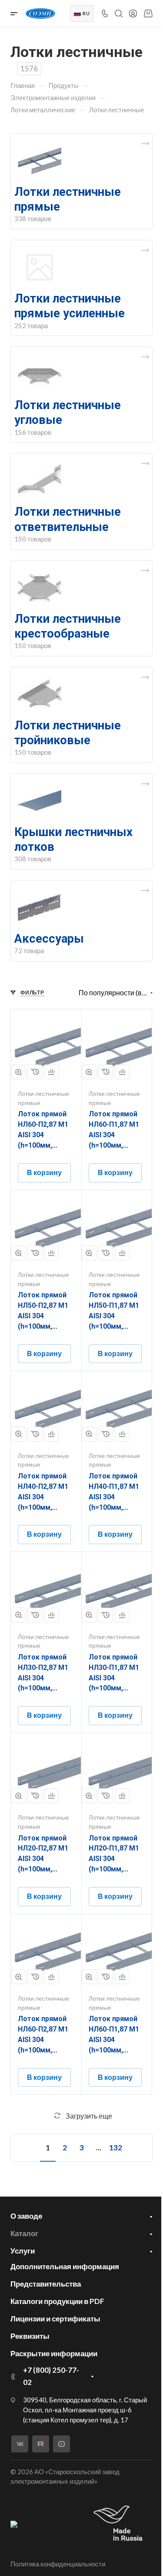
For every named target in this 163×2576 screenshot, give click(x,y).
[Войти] (133, 14)
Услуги (23, 2251)
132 (116, 2148)
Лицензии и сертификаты (55, 2319)
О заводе (26, 2216)
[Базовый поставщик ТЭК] (14, 2524)
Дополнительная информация (65, 2266)
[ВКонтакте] (20, 2444)
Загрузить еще (89, 2116)
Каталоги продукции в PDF (57, 2301)
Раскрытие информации (54, 2353)
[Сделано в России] (120, 2524)
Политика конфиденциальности (58, 2564)
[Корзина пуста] (148, 13)
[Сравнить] (51, 1072)
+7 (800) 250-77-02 (51, 2376)
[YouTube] (62, 2444)
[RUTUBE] (41, 2444)
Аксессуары (49, 939)
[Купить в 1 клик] (35, 1072)
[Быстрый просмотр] (18, 1072)
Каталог (24, 2233)
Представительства (46, 2284)
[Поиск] (118, 14)
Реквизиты (30, 2336)
